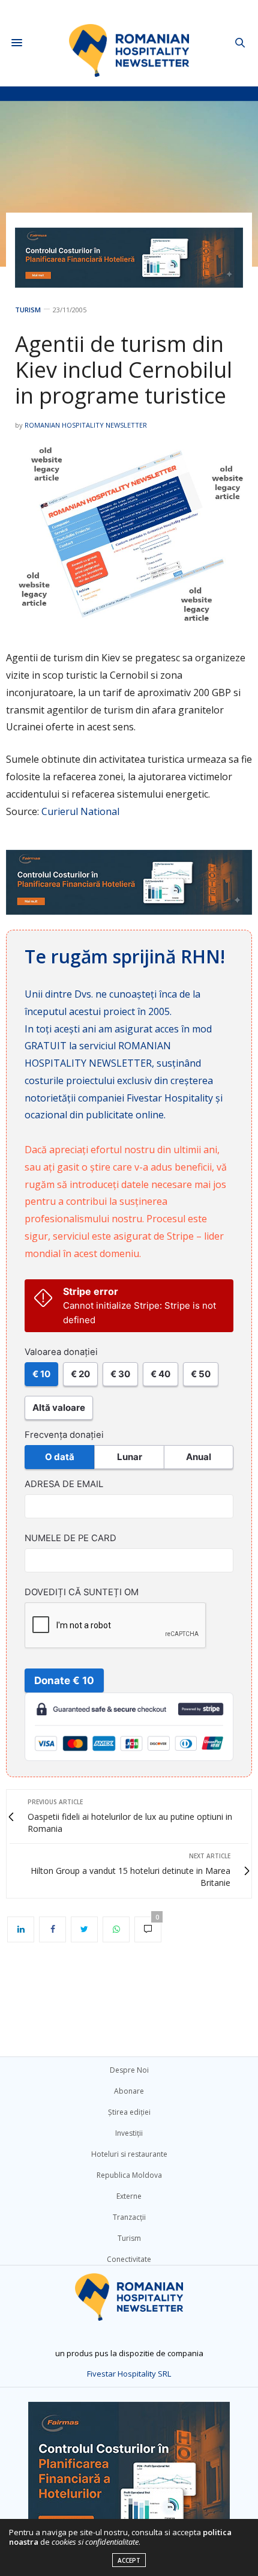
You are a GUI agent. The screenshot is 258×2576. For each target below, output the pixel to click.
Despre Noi (129, 2070)
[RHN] (129, 43)
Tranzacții (129, 2217)
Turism (28, 310)
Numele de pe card (70, 1538)
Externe (129, 2196)
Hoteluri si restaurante (129, 2154)
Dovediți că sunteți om (82, 1592)
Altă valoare (59, 1408)
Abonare (129, 2091)
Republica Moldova (129, 2175)
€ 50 (201, 1374)
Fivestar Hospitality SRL (129, 2374)
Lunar (130, 1457)
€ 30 (120, 1374)
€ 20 (80, 1374)
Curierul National (80, 811)
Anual (199, 1457)
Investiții (129, 2133)
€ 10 (41, 1374)
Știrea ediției (129, 2112)
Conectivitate (129, 2259)
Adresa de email (64, 1484)
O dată (60, 1457)
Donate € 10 (64, 1680)
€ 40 (160, 1374)
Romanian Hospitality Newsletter (86, 425)
